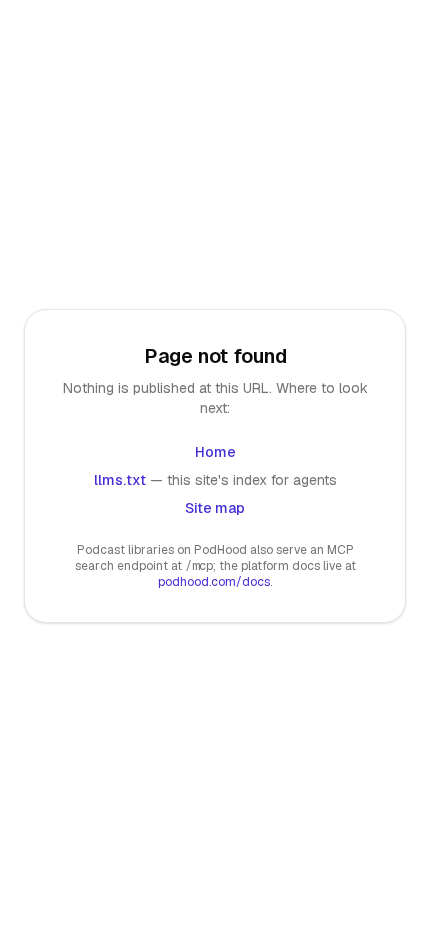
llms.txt (120, 480)
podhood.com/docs (214, 582)
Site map (215, 508)
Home (215, 452)
